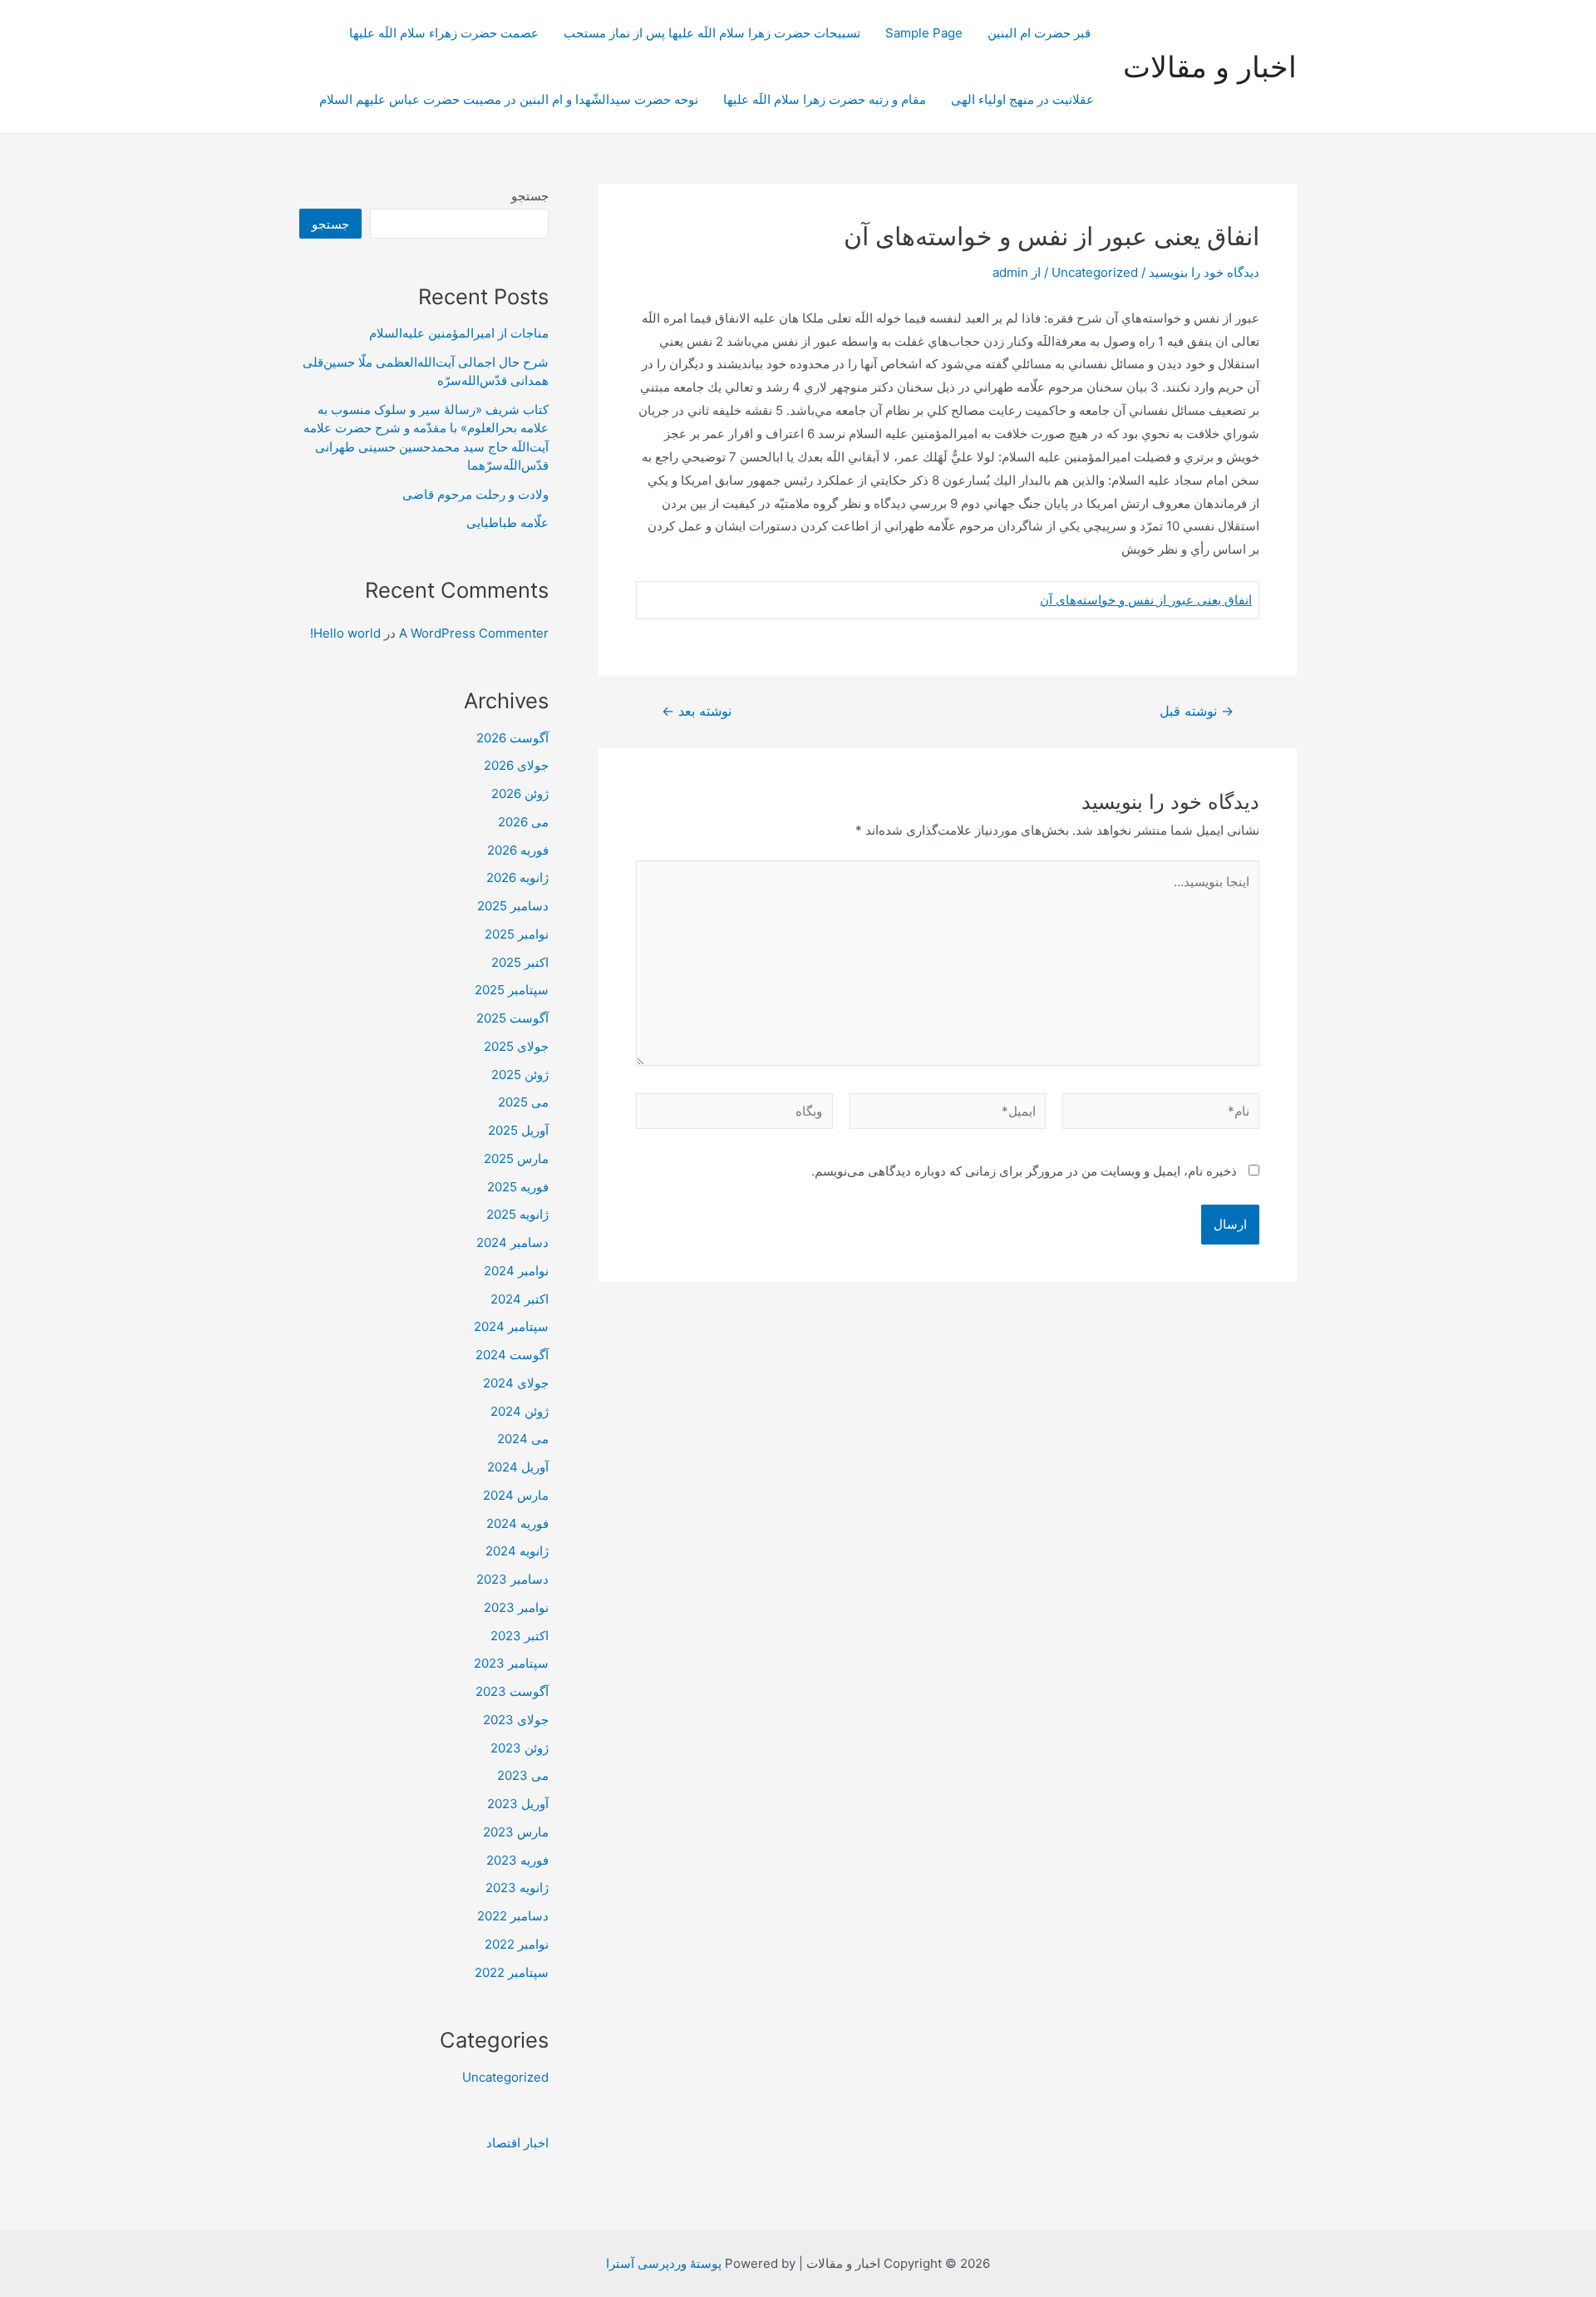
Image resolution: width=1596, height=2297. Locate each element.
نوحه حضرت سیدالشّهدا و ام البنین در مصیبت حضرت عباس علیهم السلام (509, 99)
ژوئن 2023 (520, 1748)
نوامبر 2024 (516, 1271)
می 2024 (523, 1439)
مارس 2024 (516, 1495)
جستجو (530, 196)
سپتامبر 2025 (512, 990)
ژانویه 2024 (517, 1551)
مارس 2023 (516, 1832)
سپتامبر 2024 (511, 1326)
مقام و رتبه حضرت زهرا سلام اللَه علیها (825, 99)
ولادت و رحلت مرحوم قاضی (475, 494)
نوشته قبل (1197, 712)
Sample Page (924, 33)
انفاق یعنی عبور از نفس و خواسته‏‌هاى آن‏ (1146, 600)
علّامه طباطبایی (507, 522)
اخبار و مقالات (1210, 67)
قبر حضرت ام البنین (1041, 33)
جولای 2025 (516, 1046)
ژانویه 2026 (517, 877)
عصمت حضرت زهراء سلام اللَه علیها (444, 33)
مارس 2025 (516, 1158)
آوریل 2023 (518, 1804)
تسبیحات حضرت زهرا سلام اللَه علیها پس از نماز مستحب (712, 33)
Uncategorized (1095, 272)
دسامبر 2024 (512, 1242)
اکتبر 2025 (520, 962)
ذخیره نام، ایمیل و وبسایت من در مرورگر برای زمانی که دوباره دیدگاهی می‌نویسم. (1024, 1171)
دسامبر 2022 (513, 1916)
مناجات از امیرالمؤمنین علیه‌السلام (459, 333)
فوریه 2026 (518, 850)
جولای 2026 (516, 765)
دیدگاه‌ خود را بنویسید (1204, 272)
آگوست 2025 (512, 1018)
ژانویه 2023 (517, 1888)
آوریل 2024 (518, 1467)
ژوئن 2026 (520, 794)
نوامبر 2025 (517, 934)
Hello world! (345, 633)
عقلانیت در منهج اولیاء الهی (1022, 99)
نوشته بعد (697, 712)
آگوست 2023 (512, 1691)
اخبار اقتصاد (517, 2143)
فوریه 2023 (517, 1860)
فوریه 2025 (518, 1187)
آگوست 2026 (512, 738)
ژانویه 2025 (517, 1214)
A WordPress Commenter (474, 633)
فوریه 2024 (517, 1523)
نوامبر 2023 (516, 1607)
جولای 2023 (516, 1720)
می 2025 (523, 1102)
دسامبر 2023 (512, 1579)
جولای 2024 (516, 1383)
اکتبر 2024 (520, 1299)
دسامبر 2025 (513, 906)
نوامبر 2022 (517, 1944)
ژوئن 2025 (520, 1075)
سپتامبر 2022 (512, 1972)
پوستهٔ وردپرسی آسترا (664, 2263)
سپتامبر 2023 (511, 1663)
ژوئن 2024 (520, 1411)
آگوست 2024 (512, 1355)
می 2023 (523, 1775)
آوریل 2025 (518, 1130)
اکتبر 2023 (520, 1636)
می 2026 (523, 822)
